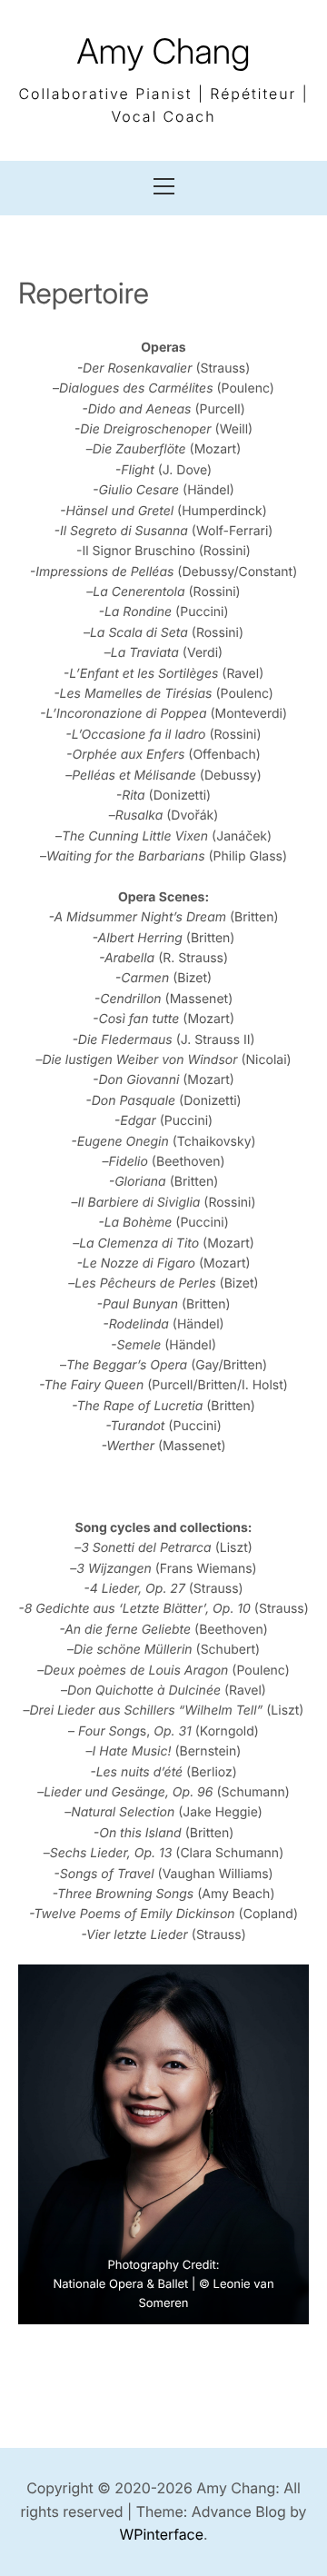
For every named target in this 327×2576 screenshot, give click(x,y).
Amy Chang (163, 52)
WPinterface (162, 2534)
